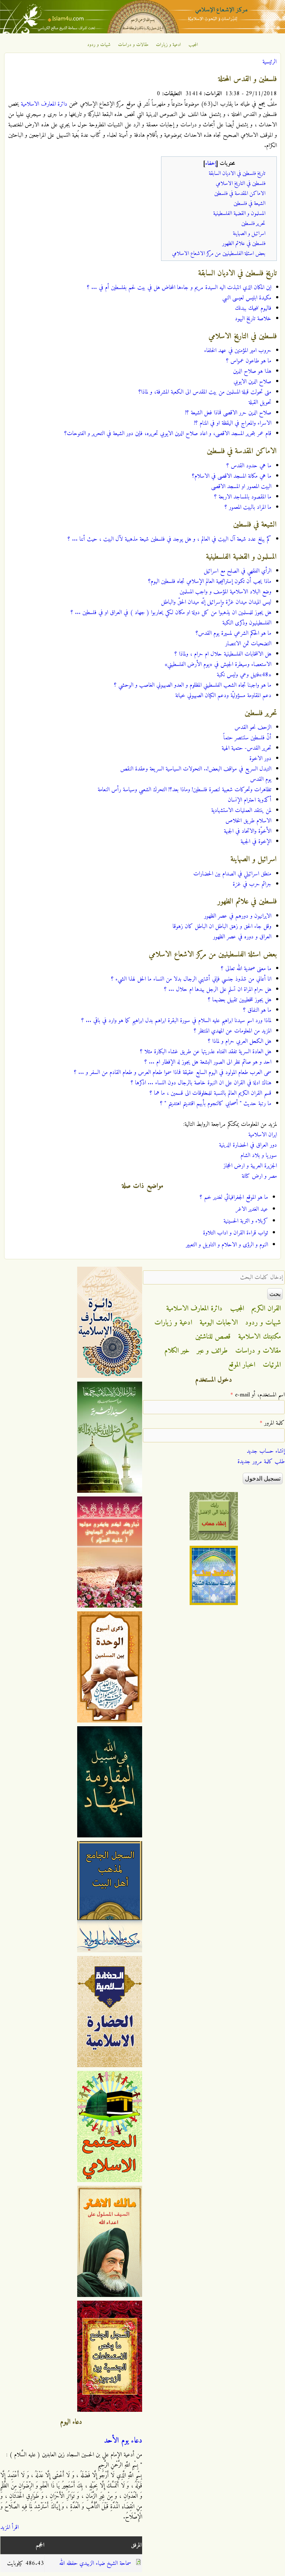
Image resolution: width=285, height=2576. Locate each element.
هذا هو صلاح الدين (252, 371)
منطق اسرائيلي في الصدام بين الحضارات (232, 874)
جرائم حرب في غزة (252, 884)
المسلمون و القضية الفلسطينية (239, 214)
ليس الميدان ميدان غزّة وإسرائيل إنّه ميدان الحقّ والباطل (216, 602)
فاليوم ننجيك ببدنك (253, 308)
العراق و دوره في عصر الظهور (242, 937)
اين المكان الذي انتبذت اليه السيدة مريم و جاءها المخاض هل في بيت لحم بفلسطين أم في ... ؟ (179, 288)
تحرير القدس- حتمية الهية (246, 748)
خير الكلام (177, 1351)
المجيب (193, 45)
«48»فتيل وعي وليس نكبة (244, 675)
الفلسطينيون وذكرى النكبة (247, 623)
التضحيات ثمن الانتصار (248, 644)
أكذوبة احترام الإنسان (250, 800)
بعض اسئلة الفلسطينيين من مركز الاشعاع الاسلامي (219, 254)
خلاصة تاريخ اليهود (253, 319)
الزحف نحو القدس (253, 727)
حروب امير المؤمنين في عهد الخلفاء (238, 351)
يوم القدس (261, 779)
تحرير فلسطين (253, 224)
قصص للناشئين (213, 1337)
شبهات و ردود (99, 45)
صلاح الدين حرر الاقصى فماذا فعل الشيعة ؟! (228, 413)
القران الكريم (266, 1309)
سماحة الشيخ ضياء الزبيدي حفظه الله (95, 2563)
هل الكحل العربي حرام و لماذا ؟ (240, 1041)
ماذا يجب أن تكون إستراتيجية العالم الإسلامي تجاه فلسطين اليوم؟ (210, 581)
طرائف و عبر (212, 1351)
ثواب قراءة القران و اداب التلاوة (235, 1233)
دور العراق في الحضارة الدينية (248, 1145)
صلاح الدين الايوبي (252, 382)
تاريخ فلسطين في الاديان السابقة (237, 174)
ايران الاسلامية (263, 1135)
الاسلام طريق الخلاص (248, 821)
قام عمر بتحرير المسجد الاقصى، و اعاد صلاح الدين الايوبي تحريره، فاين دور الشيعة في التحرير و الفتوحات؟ (168, 434)
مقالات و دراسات (133, 45)
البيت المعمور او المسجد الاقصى (241, 487)
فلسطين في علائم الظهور (244, 244)
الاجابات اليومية (219, 1323)
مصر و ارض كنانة (259, 1176)
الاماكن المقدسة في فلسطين (240, 194)
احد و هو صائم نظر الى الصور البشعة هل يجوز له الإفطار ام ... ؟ (208, 1062)
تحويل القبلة (260, 402)
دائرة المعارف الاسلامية (44, 104)
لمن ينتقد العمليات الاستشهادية (241, 810)
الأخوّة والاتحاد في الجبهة (248, 831)
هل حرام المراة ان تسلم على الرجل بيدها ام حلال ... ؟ (218, 989)
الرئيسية (269, 62)
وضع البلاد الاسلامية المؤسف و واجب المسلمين (225, 592)
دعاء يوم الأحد (123, 2441)
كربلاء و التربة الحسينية (246, 1221)
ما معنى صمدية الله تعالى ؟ (246, 969)
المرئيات (272, 1365)
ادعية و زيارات (168, 45)
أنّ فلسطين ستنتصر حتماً (247, 738)
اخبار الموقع (242, 1365)
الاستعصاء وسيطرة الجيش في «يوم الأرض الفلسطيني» (218, 664)
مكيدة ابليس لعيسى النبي (247, 298)
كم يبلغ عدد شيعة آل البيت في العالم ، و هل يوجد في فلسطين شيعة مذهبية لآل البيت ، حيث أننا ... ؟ (169, 539)
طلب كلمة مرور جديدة (261, 1462)
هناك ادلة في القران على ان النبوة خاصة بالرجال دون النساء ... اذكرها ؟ (201, 1083)
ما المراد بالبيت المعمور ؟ (248, 507)
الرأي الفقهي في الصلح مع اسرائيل (237, 571)
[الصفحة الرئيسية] (142, 32)
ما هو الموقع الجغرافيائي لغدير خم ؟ (234, 1197)
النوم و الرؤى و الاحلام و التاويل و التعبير (227, 1245)
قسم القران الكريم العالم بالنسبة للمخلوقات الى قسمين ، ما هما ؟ (210, 1093)
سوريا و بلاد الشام (259, 1156)
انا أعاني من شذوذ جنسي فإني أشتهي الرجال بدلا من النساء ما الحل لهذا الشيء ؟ (191, 979)
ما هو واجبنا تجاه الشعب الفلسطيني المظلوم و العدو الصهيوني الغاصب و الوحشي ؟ (193, 685)
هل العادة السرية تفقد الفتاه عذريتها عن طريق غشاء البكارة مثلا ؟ (206, 1052)
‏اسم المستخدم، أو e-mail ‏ (258, 1395)
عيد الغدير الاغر (252, 1209)
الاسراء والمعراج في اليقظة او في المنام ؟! (233, 423)
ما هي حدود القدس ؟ (249, 466)
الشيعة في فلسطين (249, 204)
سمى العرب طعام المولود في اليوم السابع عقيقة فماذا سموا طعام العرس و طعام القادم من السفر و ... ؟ (173, 1072)
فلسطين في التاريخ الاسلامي (240, 184)
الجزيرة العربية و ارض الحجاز (250, 1166)
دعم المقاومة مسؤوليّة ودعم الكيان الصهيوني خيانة (223, 696)
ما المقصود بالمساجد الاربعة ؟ (243, 497)
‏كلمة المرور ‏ (272, 1423)
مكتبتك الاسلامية (260, 1337)
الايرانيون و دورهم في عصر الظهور (238, 916)
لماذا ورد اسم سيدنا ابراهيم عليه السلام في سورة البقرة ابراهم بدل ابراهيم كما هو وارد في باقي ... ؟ (176, 1021)
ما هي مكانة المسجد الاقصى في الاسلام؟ (232, 476)
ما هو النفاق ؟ (257, 1010)
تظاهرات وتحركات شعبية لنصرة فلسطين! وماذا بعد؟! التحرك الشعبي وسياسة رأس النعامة (184, 790)
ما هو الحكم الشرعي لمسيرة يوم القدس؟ (233, 633)
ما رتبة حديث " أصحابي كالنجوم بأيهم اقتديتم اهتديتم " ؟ (216, 1104)
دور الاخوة (260, 759)
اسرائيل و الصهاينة (249, 234)
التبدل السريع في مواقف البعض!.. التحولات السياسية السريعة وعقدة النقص (196, 769)
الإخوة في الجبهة (256, 842)
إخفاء (211, 164)
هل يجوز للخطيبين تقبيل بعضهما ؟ (240, 1000)
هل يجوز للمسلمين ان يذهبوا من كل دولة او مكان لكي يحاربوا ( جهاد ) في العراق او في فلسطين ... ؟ (171, 613)
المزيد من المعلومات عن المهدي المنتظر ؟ (232, 1031)
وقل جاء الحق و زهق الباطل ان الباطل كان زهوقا (222, 926)
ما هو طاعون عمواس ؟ (249, 361)
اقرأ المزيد (9, 2527)
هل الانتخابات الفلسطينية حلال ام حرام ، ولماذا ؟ (223, 654)
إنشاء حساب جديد (266, 1451)
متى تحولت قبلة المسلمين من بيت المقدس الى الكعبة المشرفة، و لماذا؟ (205, 392)
